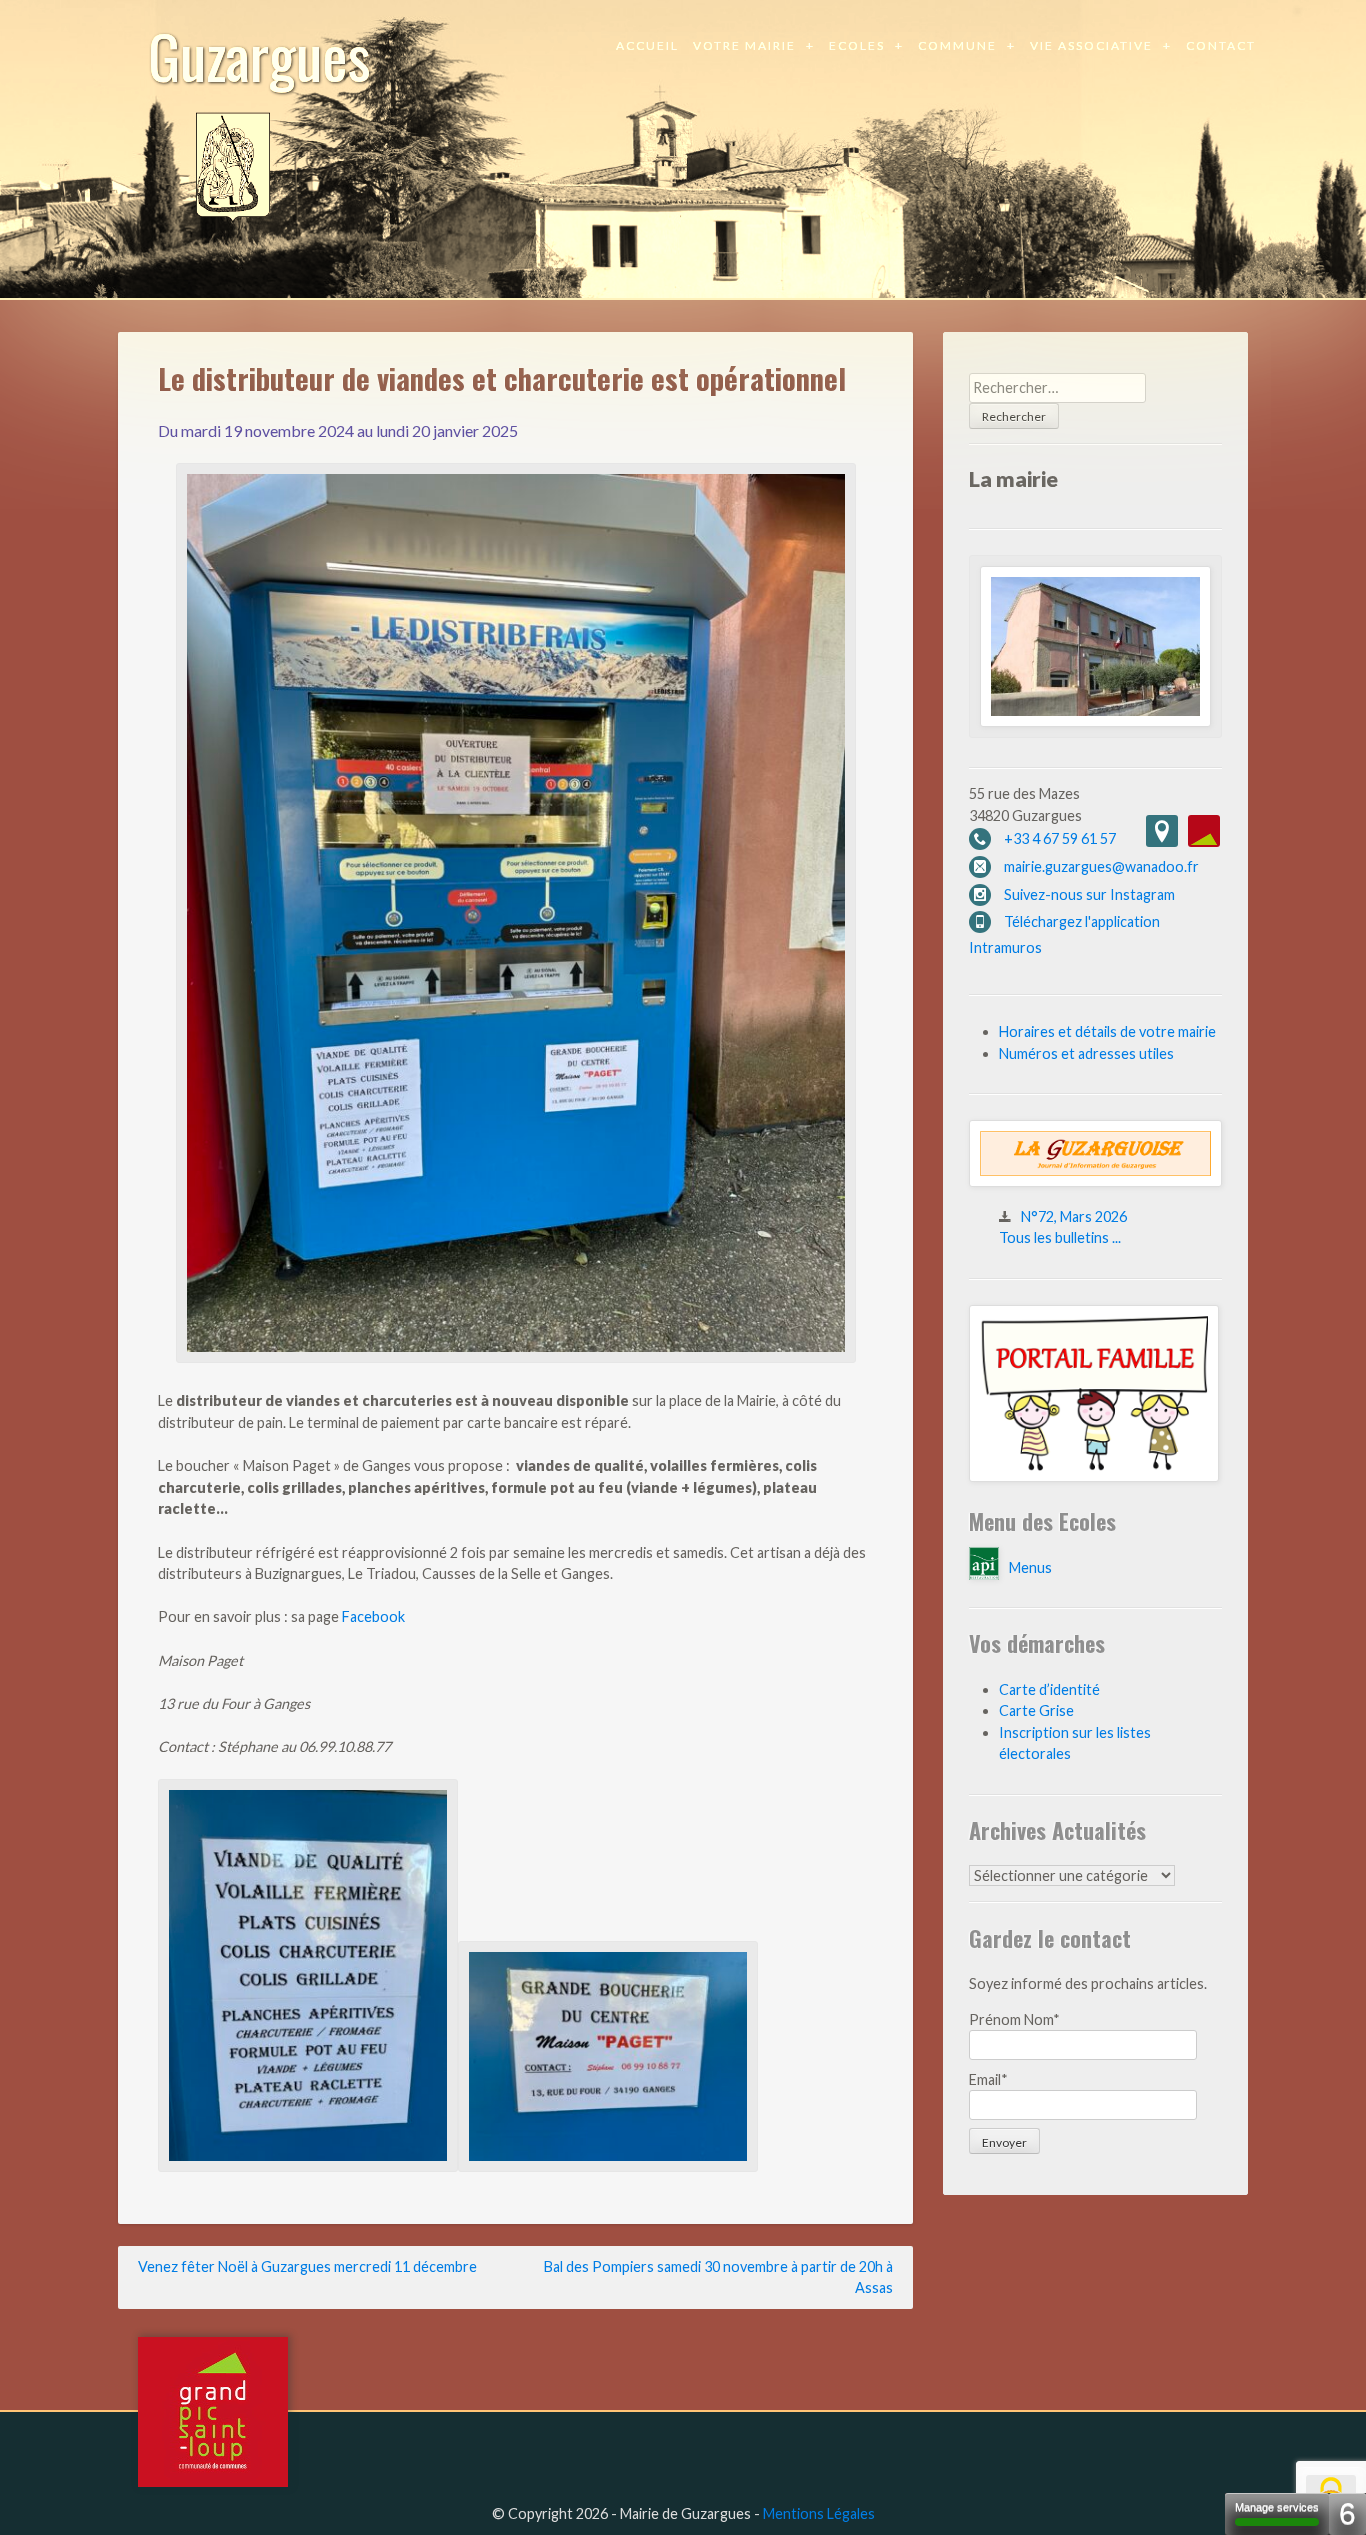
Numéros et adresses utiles (1086, 1053)
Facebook (373, 1616)
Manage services (1277, 2507)
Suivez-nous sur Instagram (1089, 894)
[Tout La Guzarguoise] (1095, 1181)
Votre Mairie (744, 45)
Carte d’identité (1049, 1689)
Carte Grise (1036, 1710)
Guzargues (259, 54)
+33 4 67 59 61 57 (1060, 838)
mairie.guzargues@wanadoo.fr (1101, 866)
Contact (1221, 45)
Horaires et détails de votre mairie (1107, 1031)
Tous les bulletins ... (1060, 1237)
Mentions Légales (819, 2513)
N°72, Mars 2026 (1074, 1216)
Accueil (647, 45)
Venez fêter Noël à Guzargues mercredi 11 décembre (307, 2266)
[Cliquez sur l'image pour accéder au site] (1094, 1476)
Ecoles (857, 45)
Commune (957, 45)
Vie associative (1091, 45)
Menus (1030, 1567)
